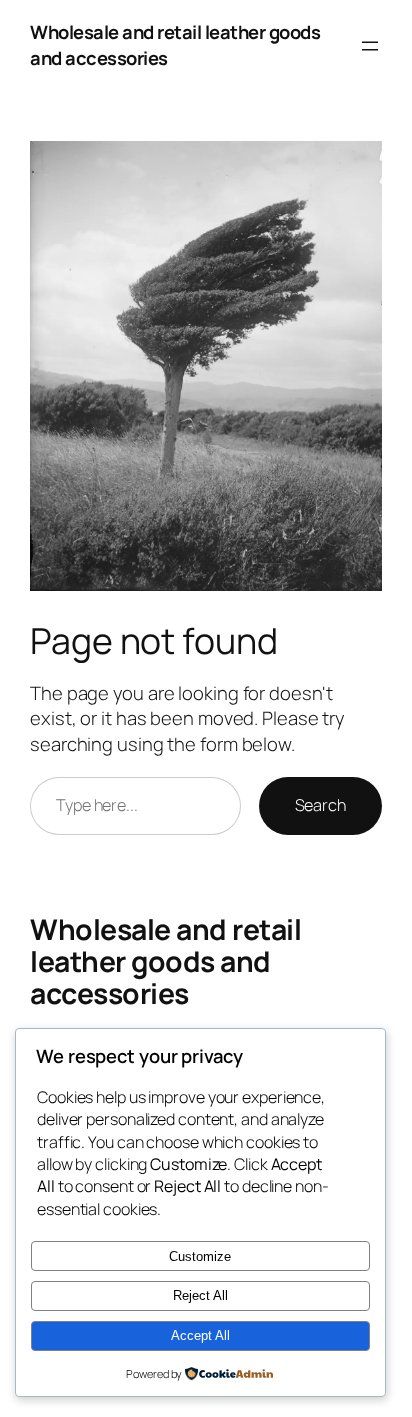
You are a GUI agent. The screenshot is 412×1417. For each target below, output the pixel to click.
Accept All (200, 1335)
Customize (200, 1256)
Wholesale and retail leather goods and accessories (175, 45)
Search (320, 805)
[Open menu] (370, 46)
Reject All (200, 1295)
